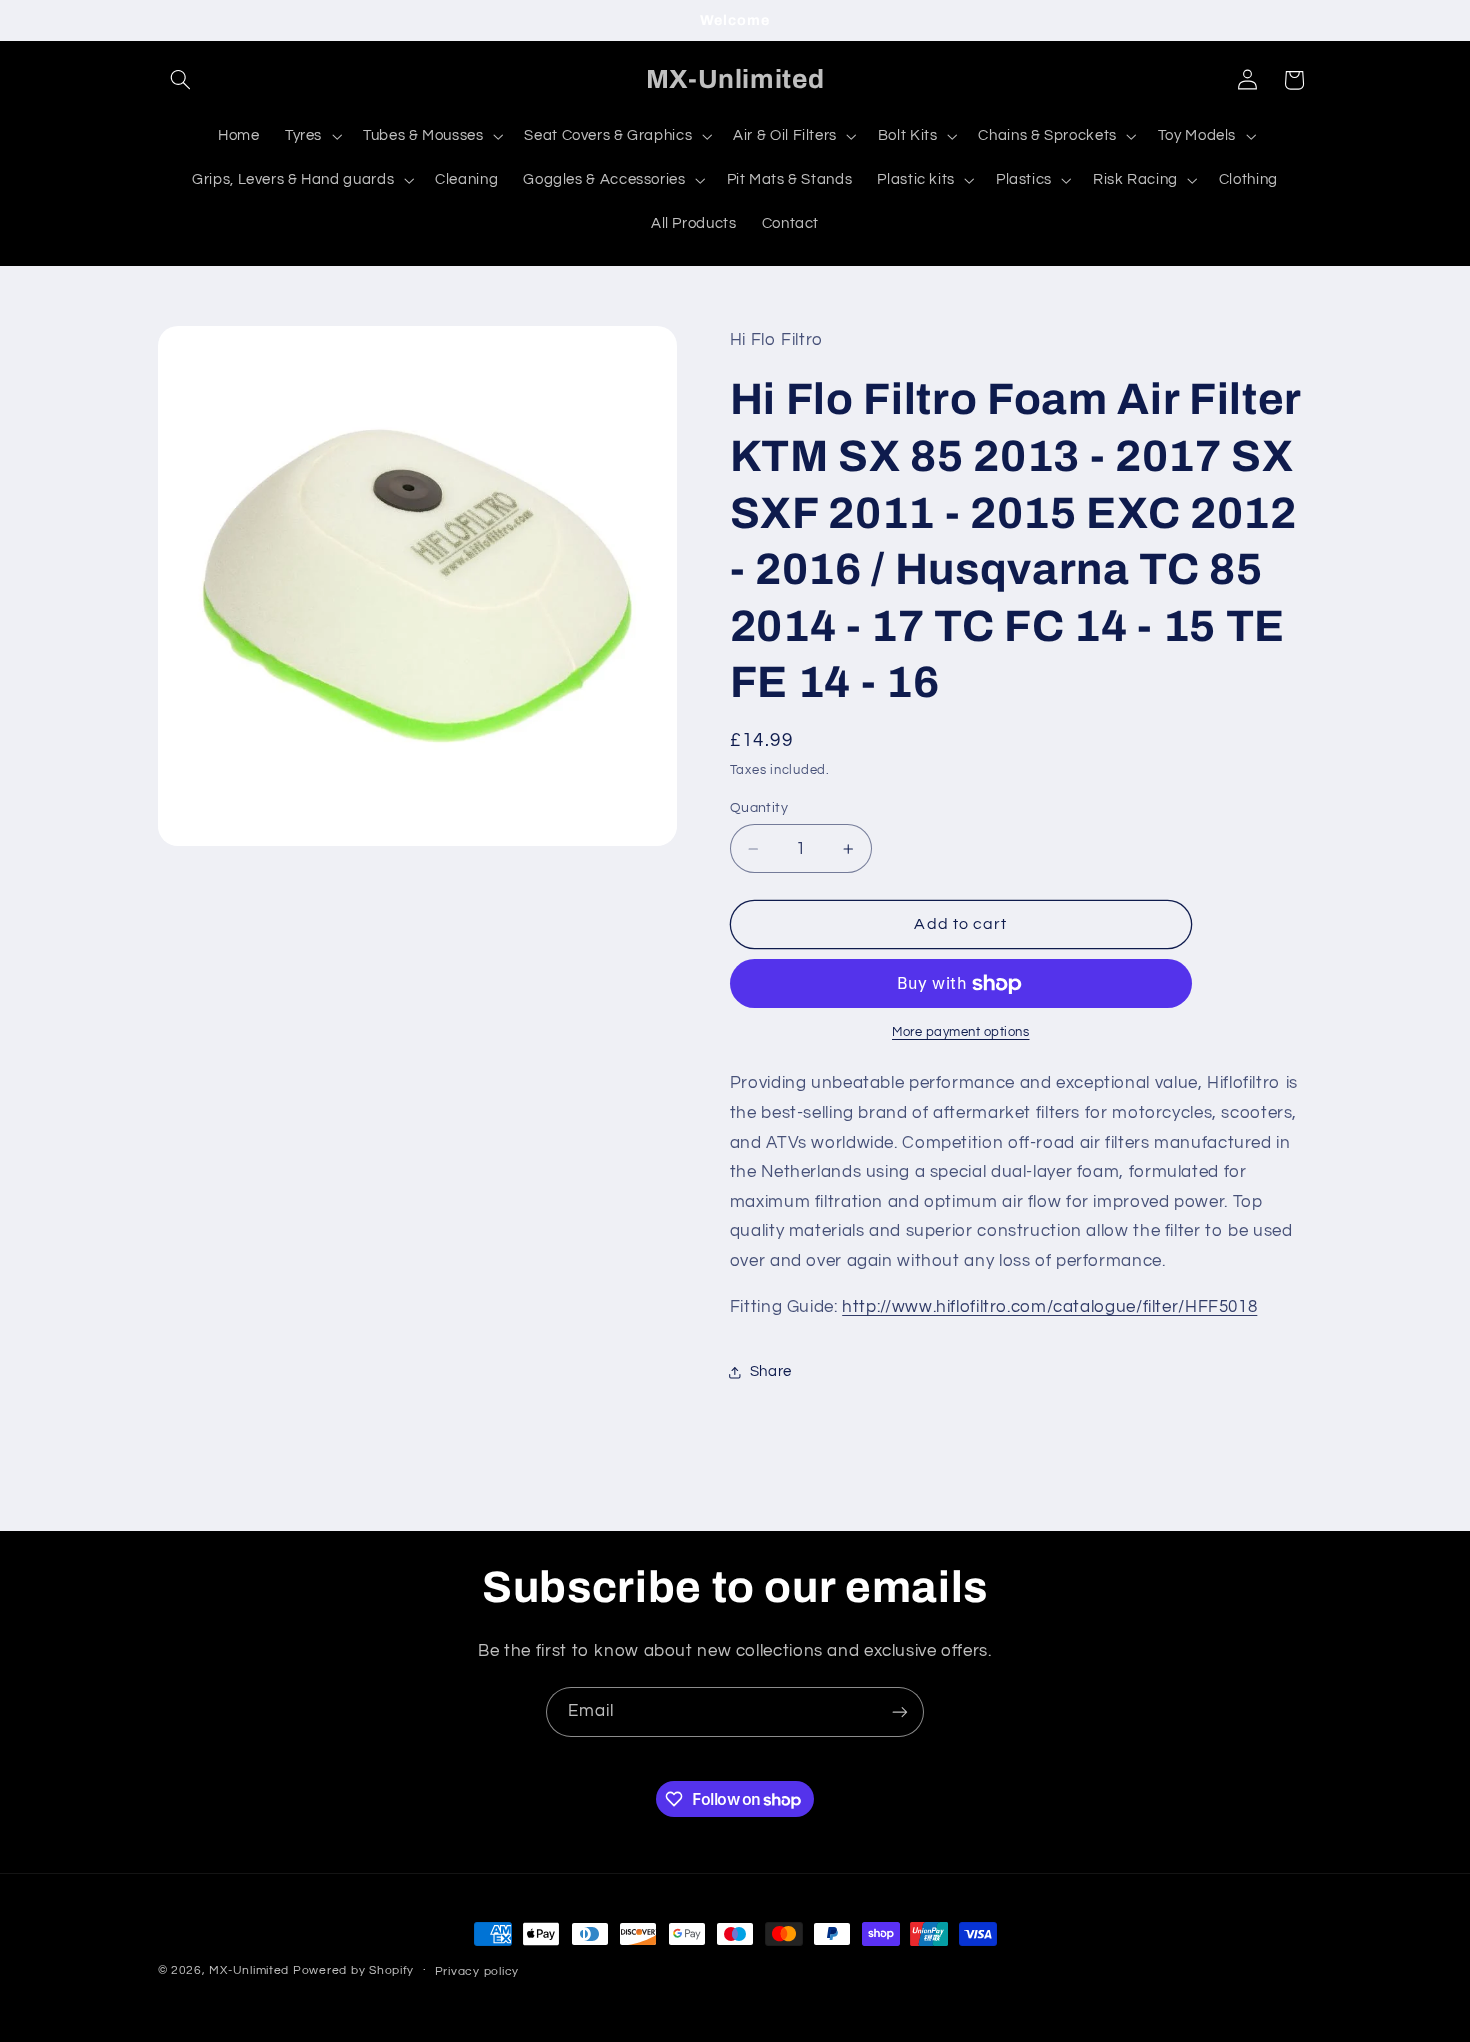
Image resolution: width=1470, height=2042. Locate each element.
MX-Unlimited (251, 1970)
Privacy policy (477, 1971)
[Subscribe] (900, 1711)
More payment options (961, 1033)
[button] (181, 80)
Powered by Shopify (353, 1970)
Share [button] (771, 1372)
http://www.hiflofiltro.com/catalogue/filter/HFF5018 (1049, 1308)
